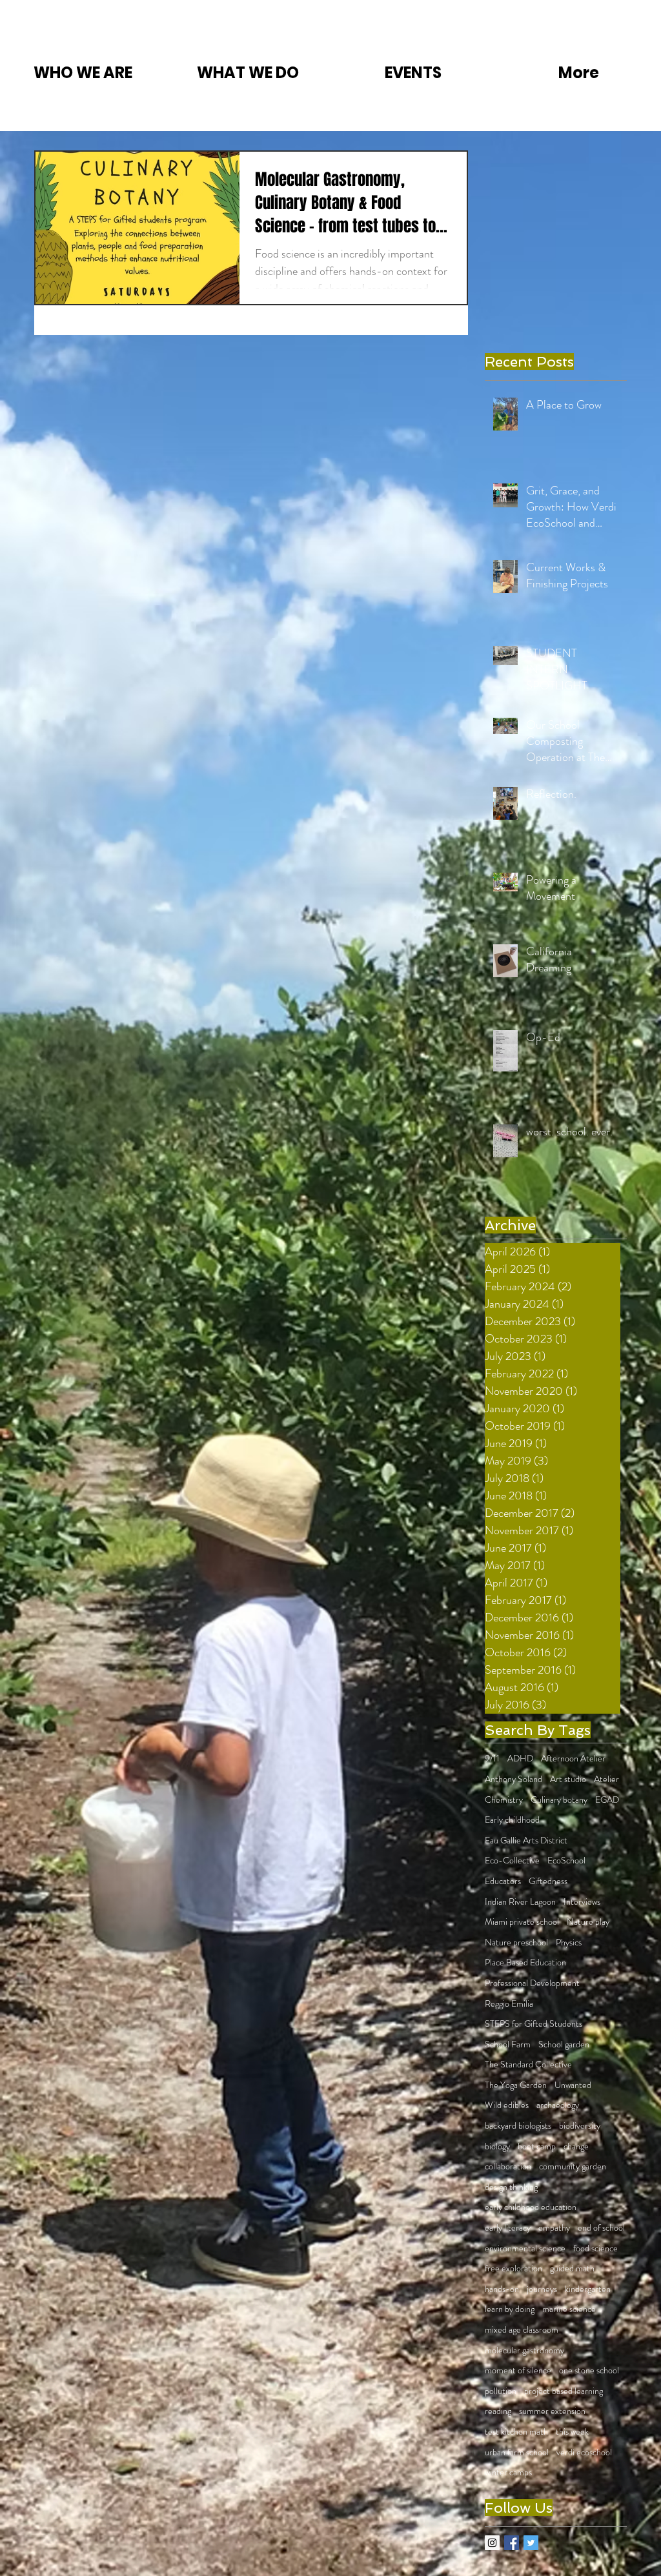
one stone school (589, 2370)
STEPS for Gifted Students (534, 2024)
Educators (503, 1881)
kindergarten (588, 2289)
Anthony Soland (514, 1779)
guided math (572, 2268)
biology (497, 2146)
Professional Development (532, 1983)
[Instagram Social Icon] (492, 2543)
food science (595, 2248)
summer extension (552, 2411)
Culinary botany (559, 1800)
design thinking (511, 2187)
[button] (83, 73)
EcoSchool (566, 1861)
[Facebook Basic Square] (512, 2543)
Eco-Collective (512, 1861)
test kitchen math (516, 2432)
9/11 (492, 1759)
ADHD (520, 1759)
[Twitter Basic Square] (531, 2543)
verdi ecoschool (584, 2452)
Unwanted (573, 2085)
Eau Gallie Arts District (526, 1841)
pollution (501, 2391)
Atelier (606, 1779)
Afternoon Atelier (573, 1759)
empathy (554, 2228)
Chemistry (504, 1800)
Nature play (588, 1922)
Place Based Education (525, 1962)
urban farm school (517, 2452)
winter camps (508, 2472)
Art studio (568, 1779)
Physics (569, 1942)
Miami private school (522, 1922)
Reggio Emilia (509, 2004)
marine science (569, 2309)
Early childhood (512, 1820)
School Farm (508, 2044)
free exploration (514, 2268)
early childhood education (531, 2207)
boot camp (537, 2146)
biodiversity (580, 2126)
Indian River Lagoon (520, 1902)
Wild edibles (507, 2105)
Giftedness (548, 1881)
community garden (573, 2166)
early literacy (508, 2228)
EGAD (607, 1800)
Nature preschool (516, 1942)
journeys (542, 2289)
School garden (564, 2044)
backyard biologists (518, 2126)
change (576, 2146)
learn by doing (510, 2309)
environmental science (525, 2248)
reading (498, 2411)
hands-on (502, 2289)
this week (572, 2432)
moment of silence (518, 2370)
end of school (601, 2228)
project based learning (564, 2391)
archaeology (558, 2105)
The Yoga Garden (516, 2085)
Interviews (582, 1902)
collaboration (508, 2166)
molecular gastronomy (524, 2350)
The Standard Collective (528, 2064)
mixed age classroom (522, 2330)
